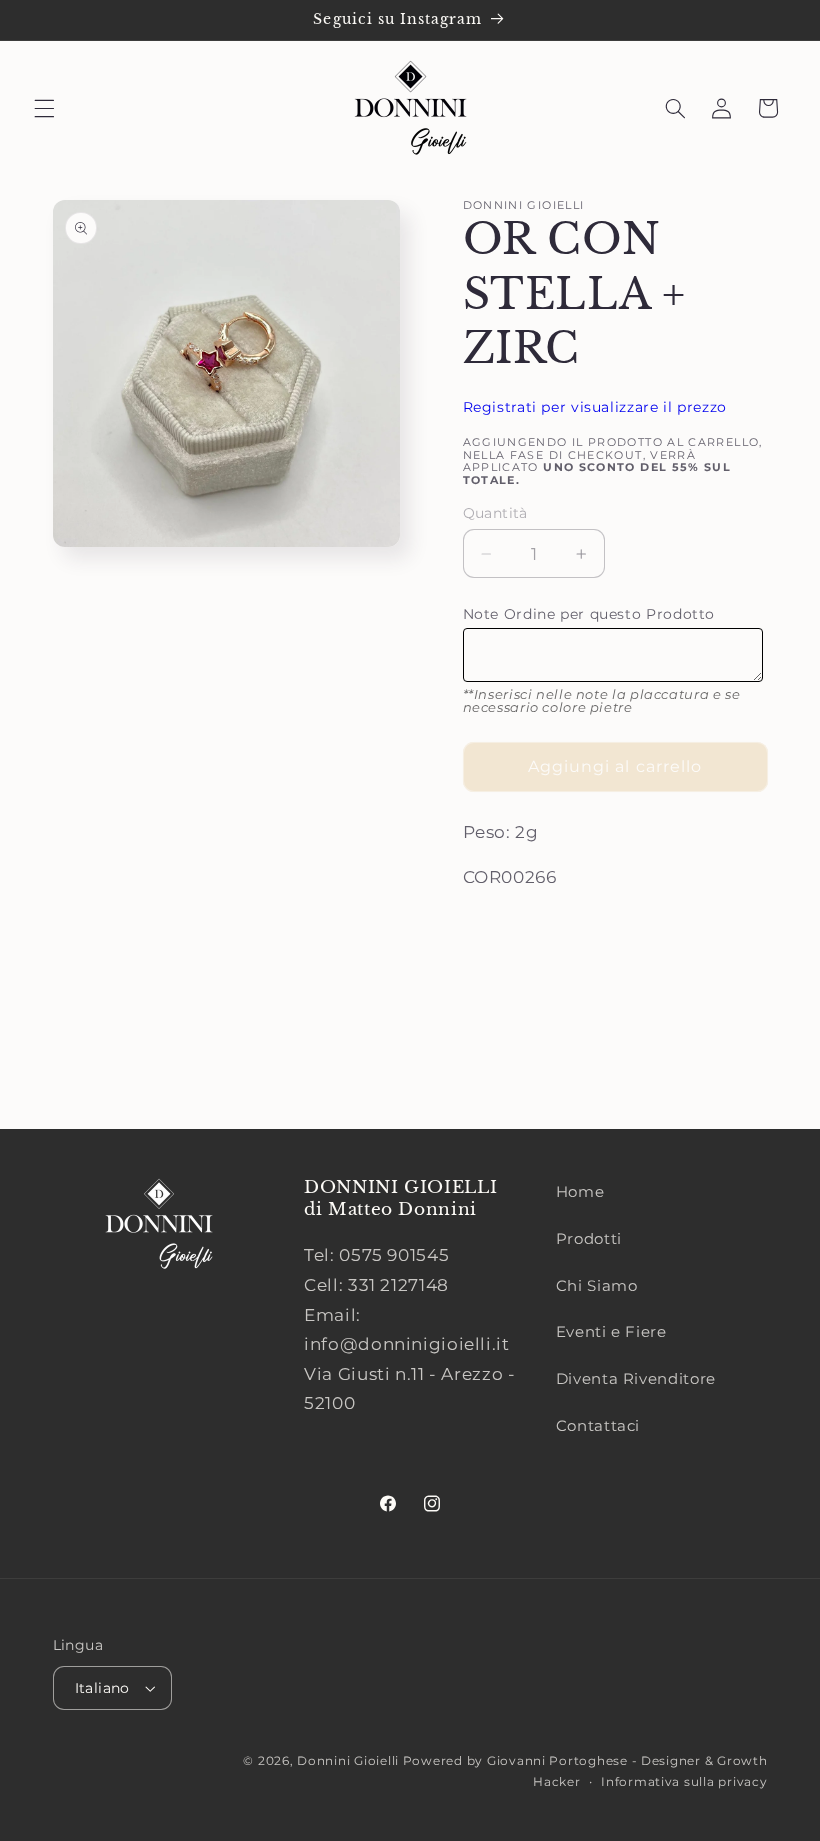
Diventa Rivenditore (636, 1379)
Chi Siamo (597, 1286)
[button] (44, 108)
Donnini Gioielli (350, 1761)
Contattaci (598, 1426)
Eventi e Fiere (611, 1332)
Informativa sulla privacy (684, 1782)
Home (580, 1192)
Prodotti (589, 1239)
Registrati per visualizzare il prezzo (595, 407)
